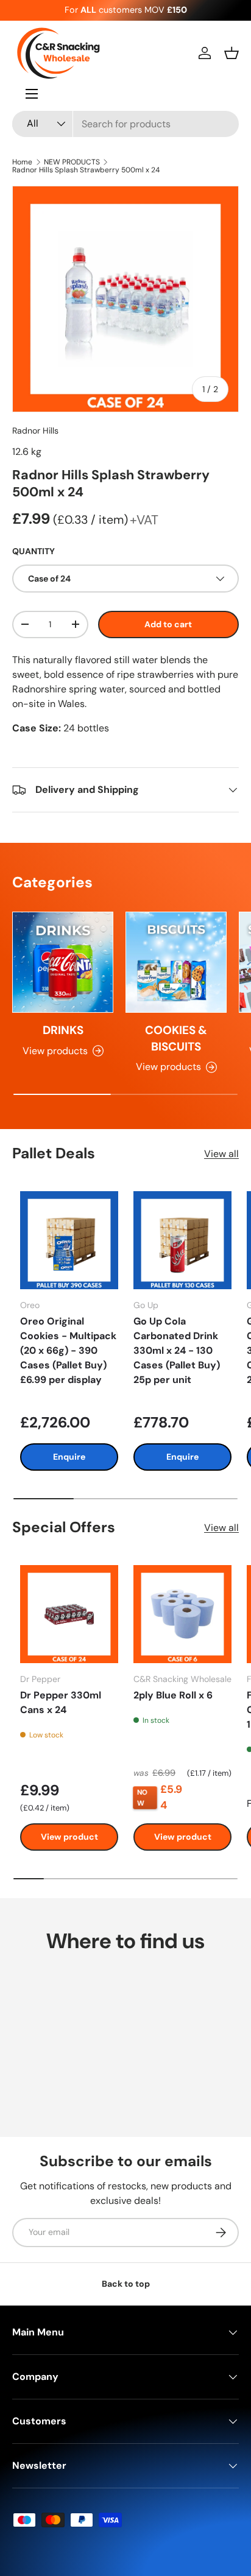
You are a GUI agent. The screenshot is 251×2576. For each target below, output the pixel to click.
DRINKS (63, 1030)
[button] (232, 53)
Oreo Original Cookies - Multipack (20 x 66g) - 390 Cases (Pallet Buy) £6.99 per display (68, 1350)
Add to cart (168, 624)
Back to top (126, 2284)
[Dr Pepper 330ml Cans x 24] (69, 1614)
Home (22, 162)
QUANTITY (34, 551)
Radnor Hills (35, 431)
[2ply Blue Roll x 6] (182, 1614)
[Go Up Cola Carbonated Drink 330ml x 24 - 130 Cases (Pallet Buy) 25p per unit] (182, 1240)
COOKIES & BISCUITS (176, 1038)
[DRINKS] (63, 962)
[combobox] (125, 124)
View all (221, 1154)
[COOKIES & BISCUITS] (176, 962)
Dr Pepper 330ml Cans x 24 (61, 1702)
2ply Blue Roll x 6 (173, 1695)
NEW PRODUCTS (72, 162)
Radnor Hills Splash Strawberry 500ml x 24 (86, 170)
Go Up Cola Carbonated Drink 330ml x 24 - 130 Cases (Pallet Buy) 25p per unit (177, 1350)
